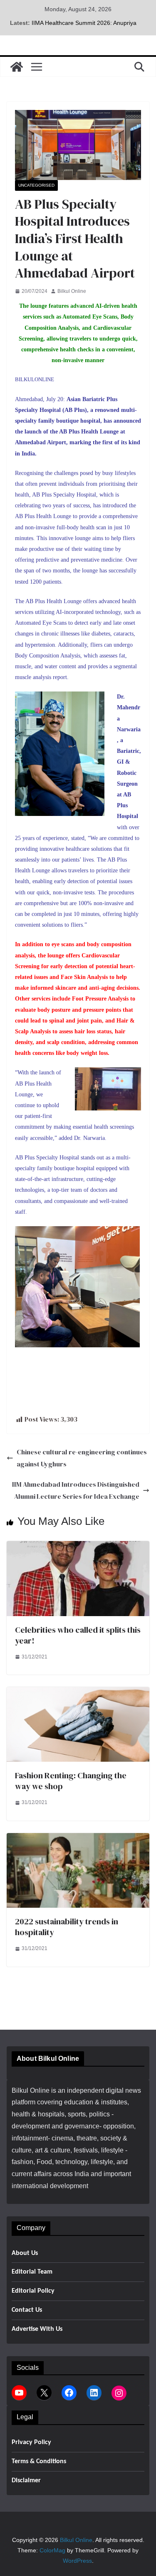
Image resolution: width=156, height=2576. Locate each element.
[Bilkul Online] (17, 67)
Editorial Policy (33, 2291)
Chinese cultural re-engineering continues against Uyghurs (82, 1458)
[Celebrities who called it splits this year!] (78, 1547)
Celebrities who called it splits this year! (78, 1635)
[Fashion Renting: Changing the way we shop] (78, 1693)
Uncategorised (36, 185)
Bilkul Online (72, 291)
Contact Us (27, 2310)
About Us (25, 2253)
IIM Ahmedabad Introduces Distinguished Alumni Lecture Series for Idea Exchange (76, 1490)
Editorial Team (32, 2272)
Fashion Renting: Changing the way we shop (71, 1781)
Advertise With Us (37, 2329)
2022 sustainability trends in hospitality (67, 1927)
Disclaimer (26, 2481)
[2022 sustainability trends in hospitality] (78, 1839)
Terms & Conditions (39, 2462)
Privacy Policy (31, 2442)
